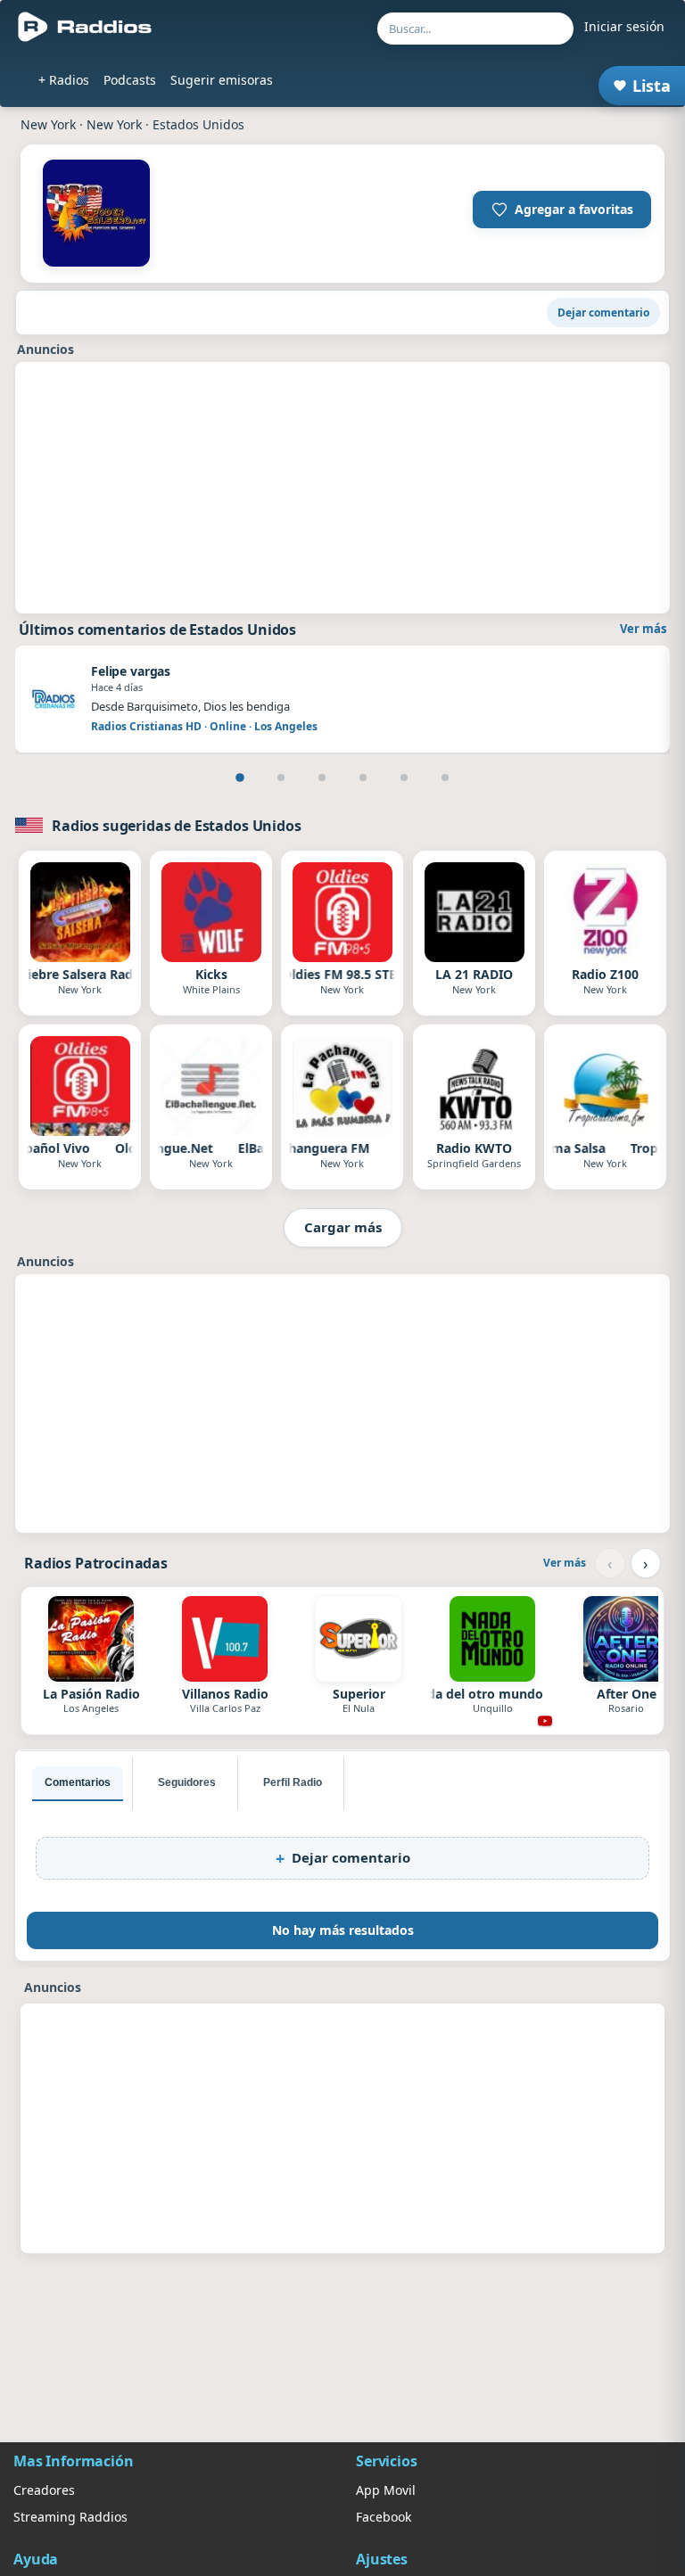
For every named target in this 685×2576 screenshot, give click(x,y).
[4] (363, 778)
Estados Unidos (198, 124)
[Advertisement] (342, 488)
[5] (404, 778)
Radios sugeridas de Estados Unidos (177, 826)
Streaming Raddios (70, 2517)
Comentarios (78, 1782)
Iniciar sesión (624, 26)
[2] (281, 778)
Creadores (44, 2490)
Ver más (643, 629)
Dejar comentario (603, 313)
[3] (322, 778)
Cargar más (343, 1227)
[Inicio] (85, 27)
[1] (240, 778)
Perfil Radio (293, 1782)
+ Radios (64, 80)
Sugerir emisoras (222, 80)
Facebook (384, 2517)
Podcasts (130, 80)
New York (48, 124)
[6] (445, 778)
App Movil (386, 2490)
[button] (562, 210)
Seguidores (187, 1782)
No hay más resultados (343, 1930)
